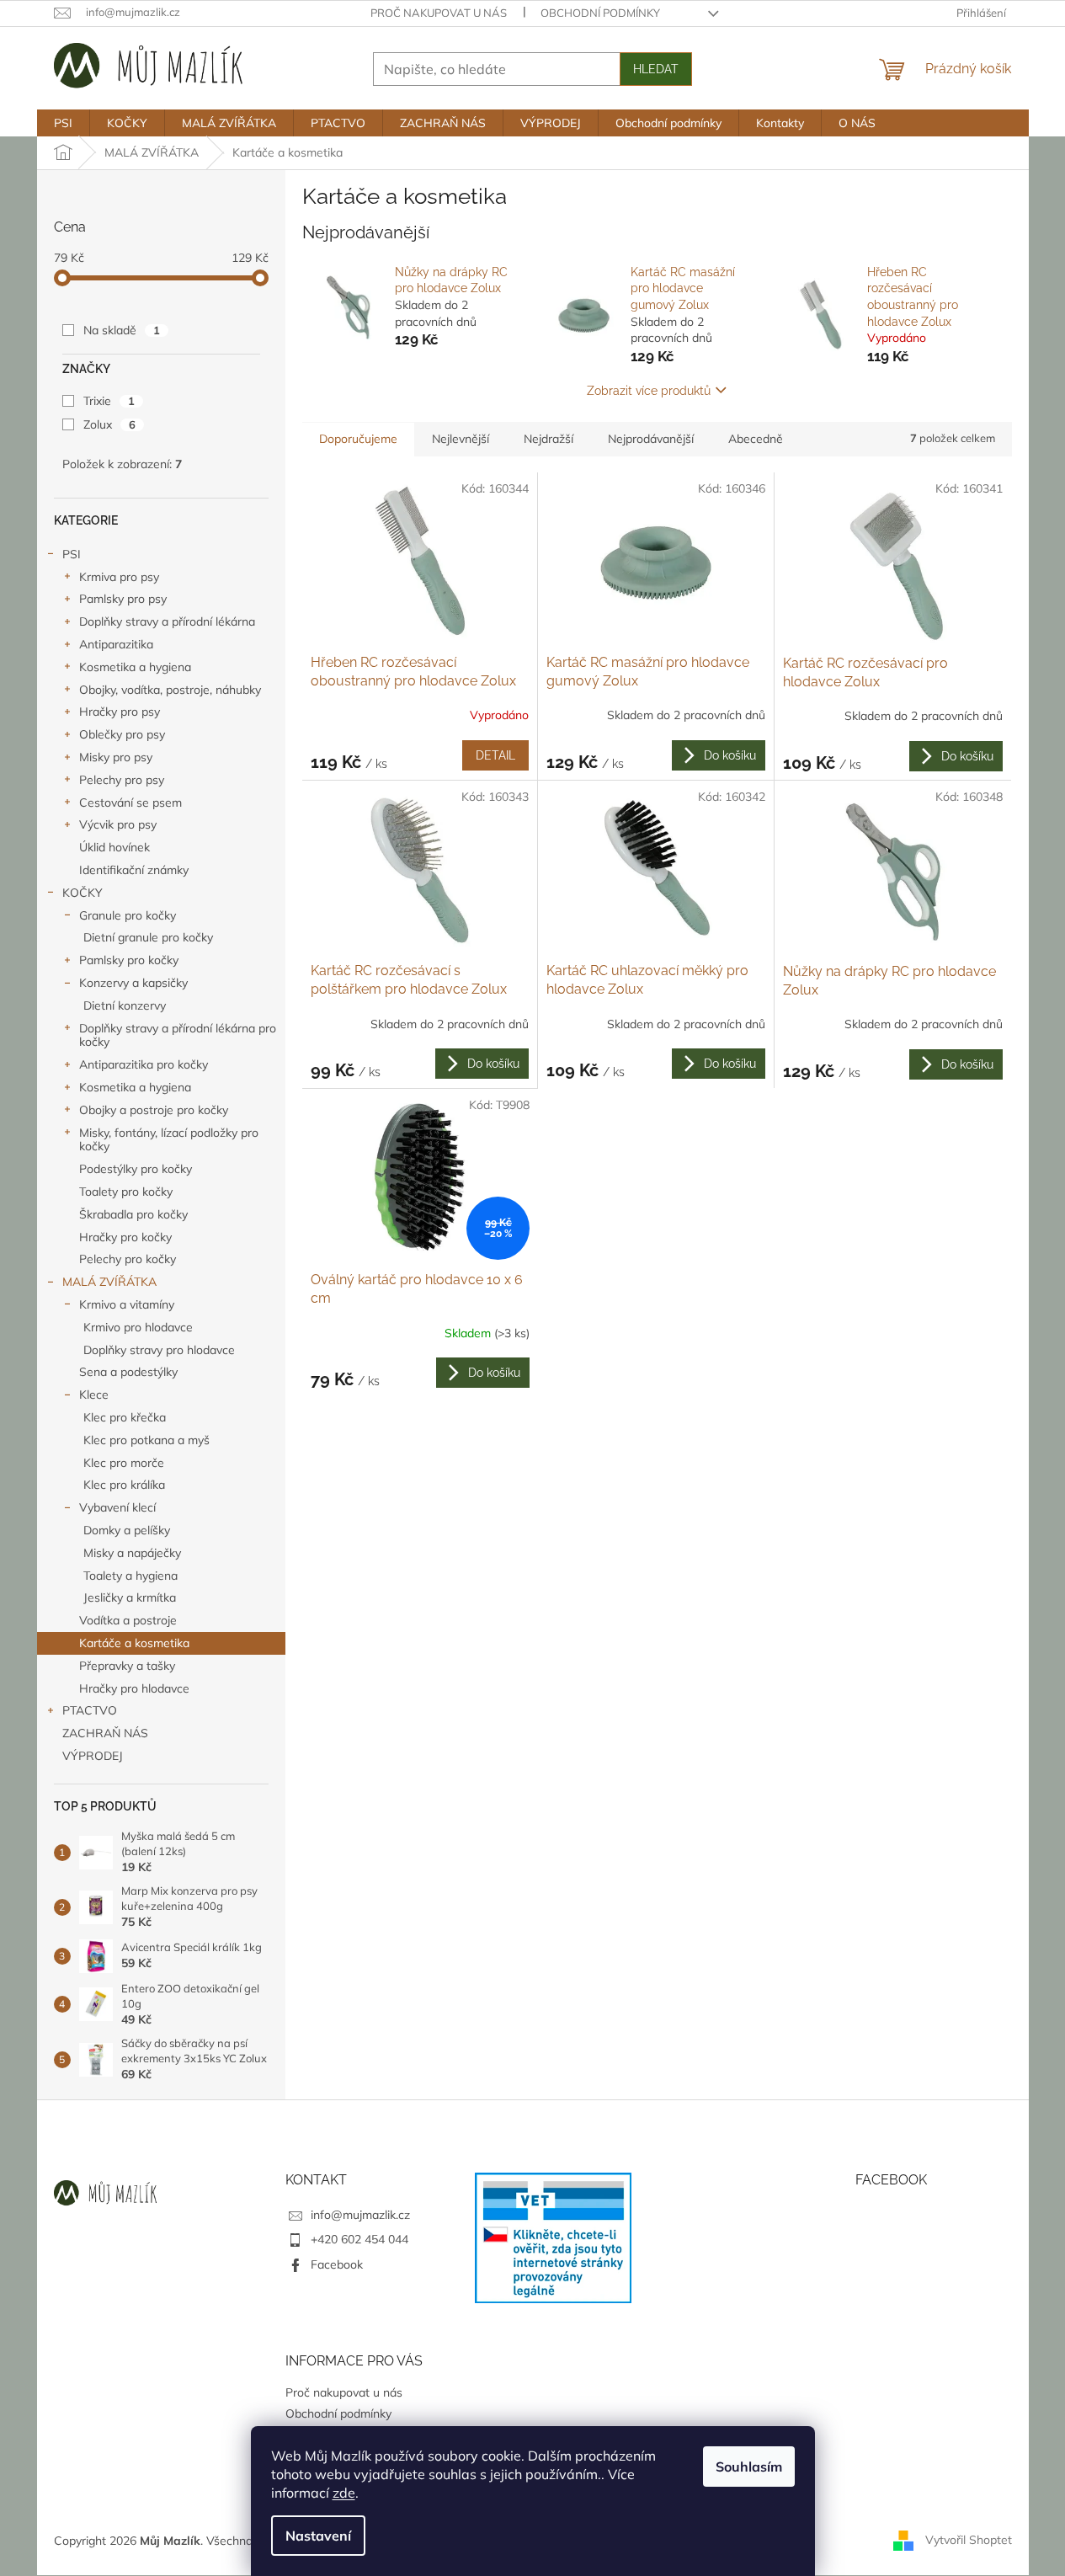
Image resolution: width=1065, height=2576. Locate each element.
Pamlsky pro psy (123, 599)
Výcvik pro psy (118, 824)
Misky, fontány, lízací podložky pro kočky (169, 1140)
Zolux (109, 424)
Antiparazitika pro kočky (144, 1064)
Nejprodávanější (651, 439)
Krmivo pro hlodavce (138, 1327)
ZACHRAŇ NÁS (105, 1733)
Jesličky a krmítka (130, 1597)
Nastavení (318, 2536)
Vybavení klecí (117, 1507)
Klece (94, 1395)
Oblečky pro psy (122, 734)
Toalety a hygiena (130, 1576)
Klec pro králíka (124, 1485)
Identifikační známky (134, 870)
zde (344, 2493)
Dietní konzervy (125, 1005)
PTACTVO (90, 1710)
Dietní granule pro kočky (148, 937)
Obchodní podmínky (600, 13)
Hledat (656, 69)
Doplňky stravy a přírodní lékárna (167, 621)
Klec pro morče (124, 1463)
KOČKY (83, 893)
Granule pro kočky (128, 915)
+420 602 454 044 (359, 2239)
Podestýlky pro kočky (136, 1169)
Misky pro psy (116, 757)
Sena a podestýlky (128, 1372)
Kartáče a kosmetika (134, 1643)
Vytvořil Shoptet (969, 2540)
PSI (72, 554)
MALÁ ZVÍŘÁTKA (109, 1282)
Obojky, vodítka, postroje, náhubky (170, 690)
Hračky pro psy (120, 712)
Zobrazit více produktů (649, 391)
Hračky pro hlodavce (134, 1688)
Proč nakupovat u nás (439, 13)
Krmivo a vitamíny (127, 1304)
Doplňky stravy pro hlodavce (159, 1350)
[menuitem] (63, 123)
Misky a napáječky (132, 1553)
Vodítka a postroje (128, 1620)
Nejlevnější (461, 439)
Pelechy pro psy (122, 780)
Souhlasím (749, 2467)
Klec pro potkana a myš (146, 1440)
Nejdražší (548, 439)
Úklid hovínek (114, 847)
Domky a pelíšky (127, 1530)
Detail (495, 755)
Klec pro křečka (125, 1417)
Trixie (109, 401)
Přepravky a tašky (127, 1666)
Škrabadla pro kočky (133, 1214)
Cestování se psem (130, 803)
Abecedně (756, 439)
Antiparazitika (116, 644)
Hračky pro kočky (125, 1237)
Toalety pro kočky (126, 1192)
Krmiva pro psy (119, 577)
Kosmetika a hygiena (135, 667)
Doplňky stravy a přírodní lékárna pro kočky (178, 1035)
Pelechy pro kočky (128, 1259)
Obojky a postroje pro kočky (154, 1110)
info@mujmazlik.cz (360, 2215)
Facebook (337, 2264)
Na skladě (122, 330)
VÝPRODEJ (93, 1756)
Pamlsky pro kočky (129, 960)
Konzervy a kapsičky (133, 983)
